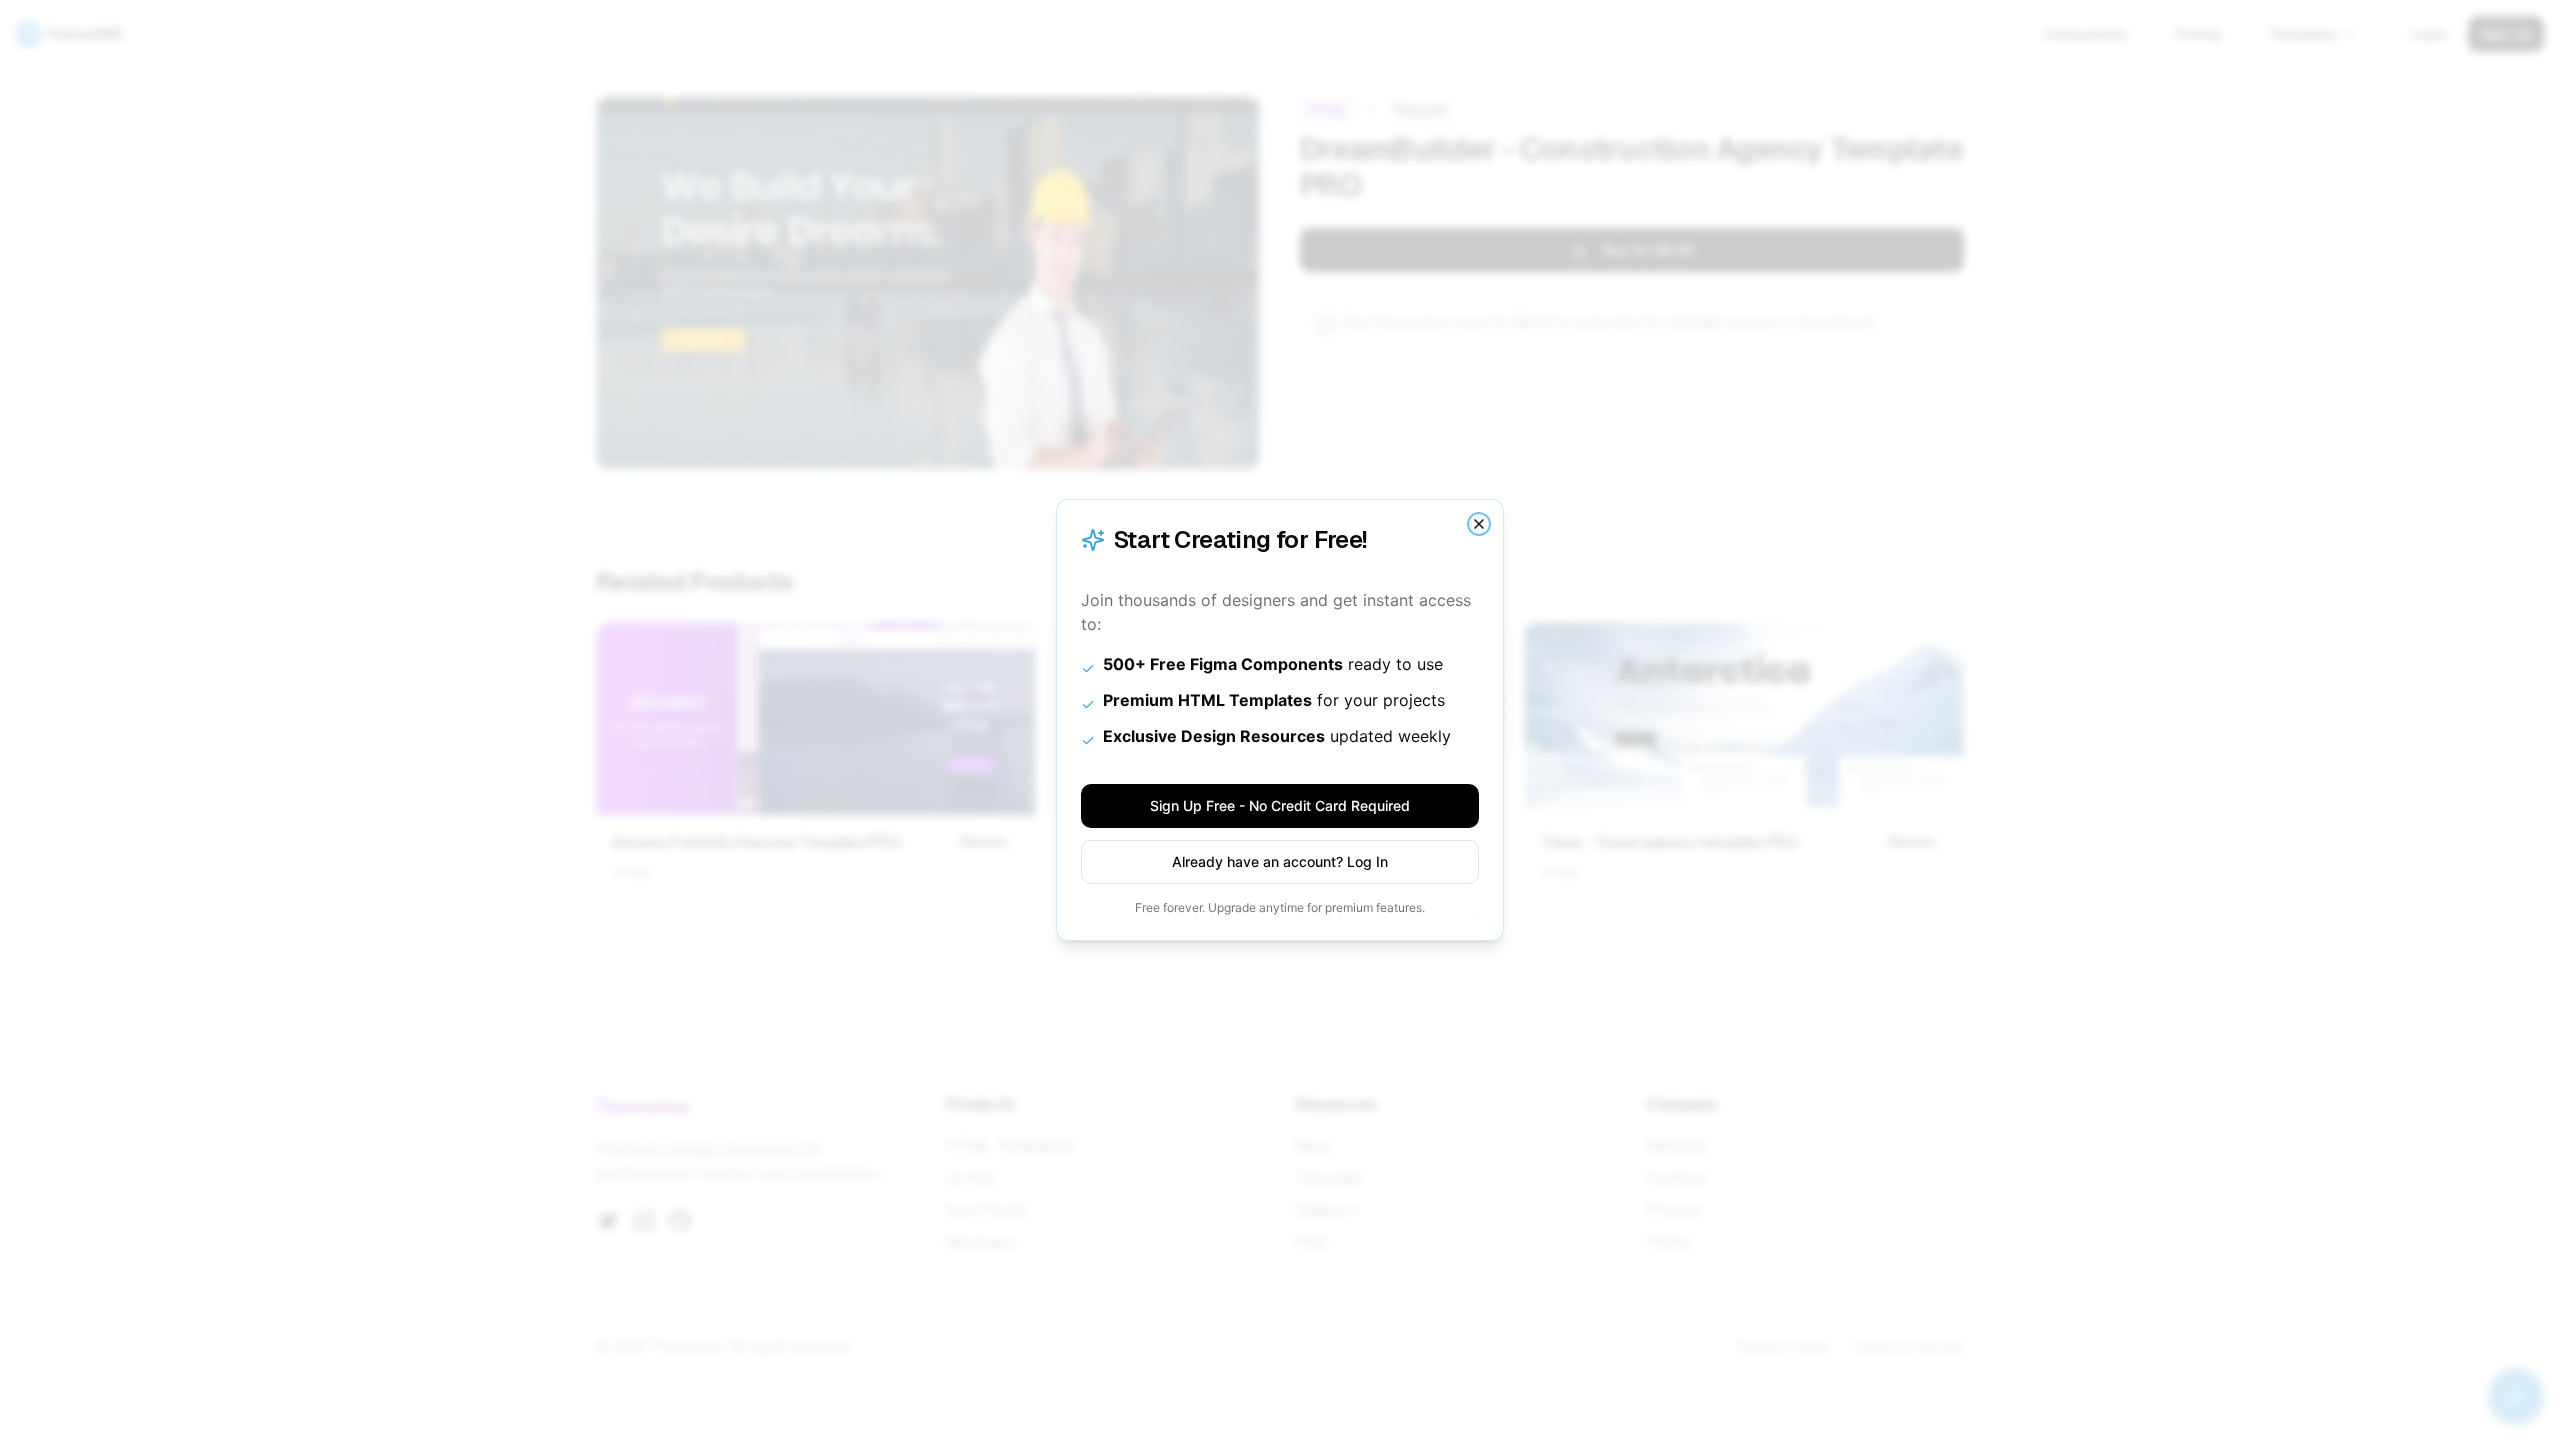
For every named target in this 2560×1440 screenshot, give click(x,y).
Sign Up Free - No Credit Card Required (1280, 805)
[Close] (1479, 524)
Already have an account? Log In (1280, 861)
